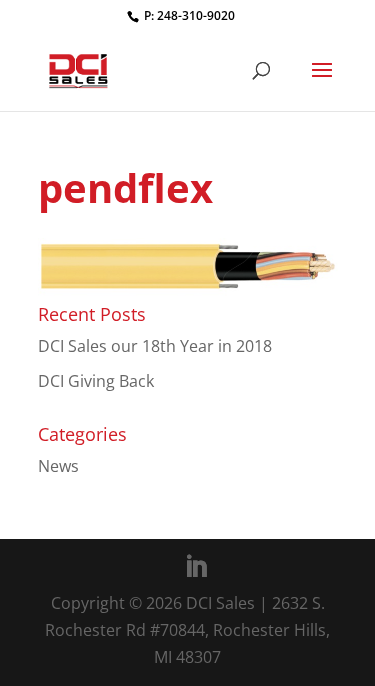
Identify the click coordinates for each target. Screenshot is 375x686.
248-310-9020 (196, 15)
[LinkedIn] (196, 567)
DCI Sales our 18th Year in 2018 (155, 346)
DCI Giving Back (96, 381)
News (58, 466)
